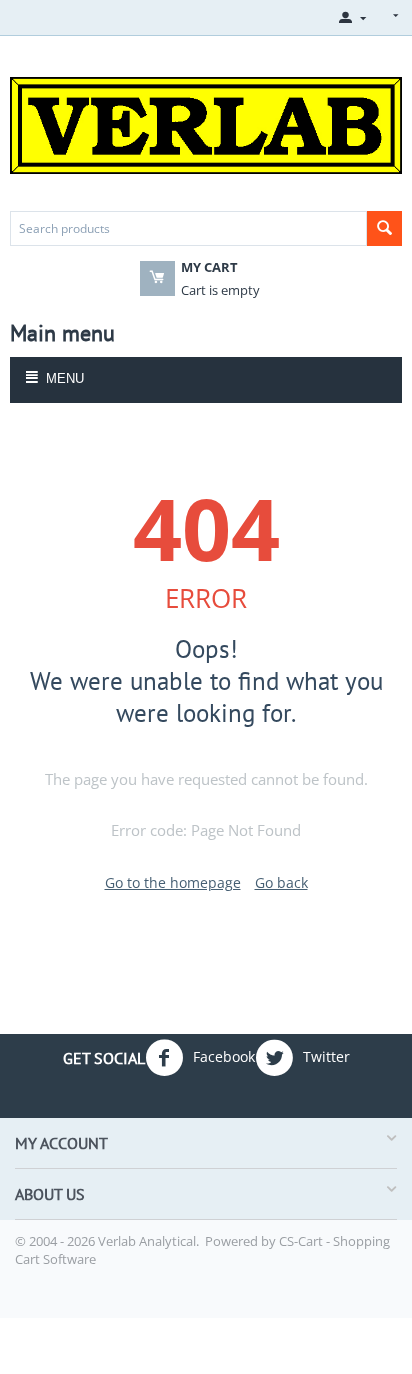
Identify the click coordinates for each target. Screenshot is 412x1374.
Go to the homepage (173, 882)
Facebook (222, 1056)
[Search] (384, 228)
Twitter (324, 1056)
